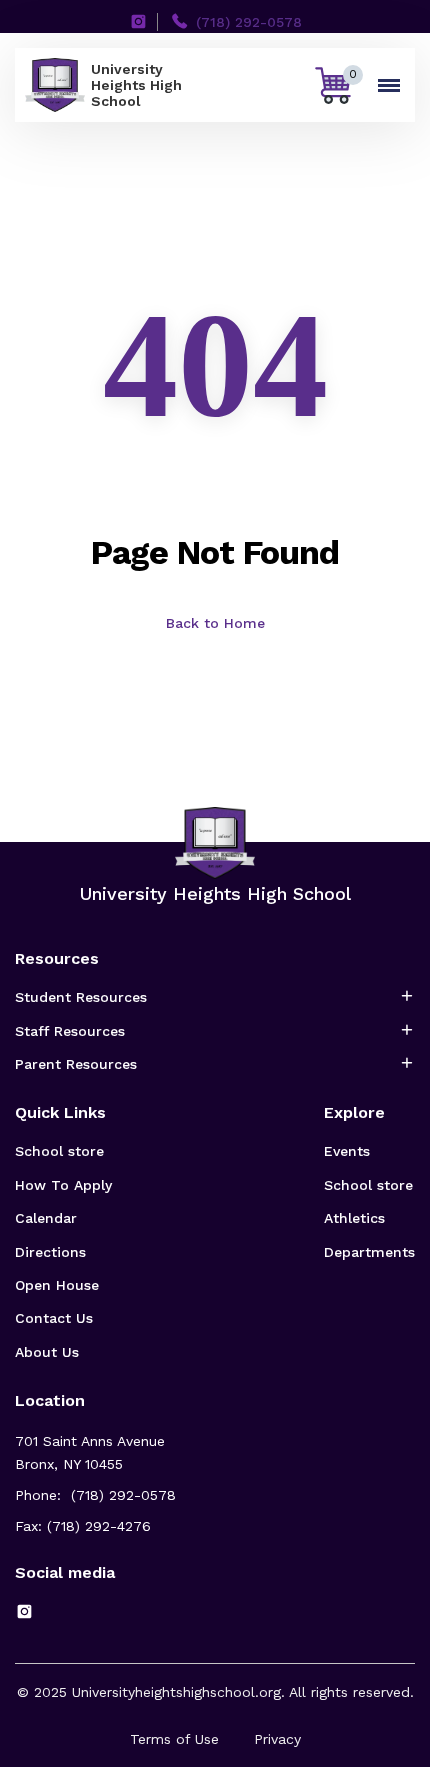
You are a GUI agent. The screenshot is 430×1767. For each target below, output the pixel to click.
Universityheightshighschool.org (176, 1692)
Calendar (46, 1218)
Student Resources (81, 997)
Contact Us (54, 1318)
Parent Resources (76, 1064)
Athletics (354, 1218)
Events (347, 1151)
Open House (57, 1285)
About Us (47, 1352)
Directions (50, 1252)
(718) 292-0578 (249, 22)
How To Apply (63, 1185)
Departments (369, 1252)
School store (59, 1151)
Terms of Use (174, 1739)
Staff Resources (70, 1031)
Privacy (277, 1739)
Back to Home (215, 623)
